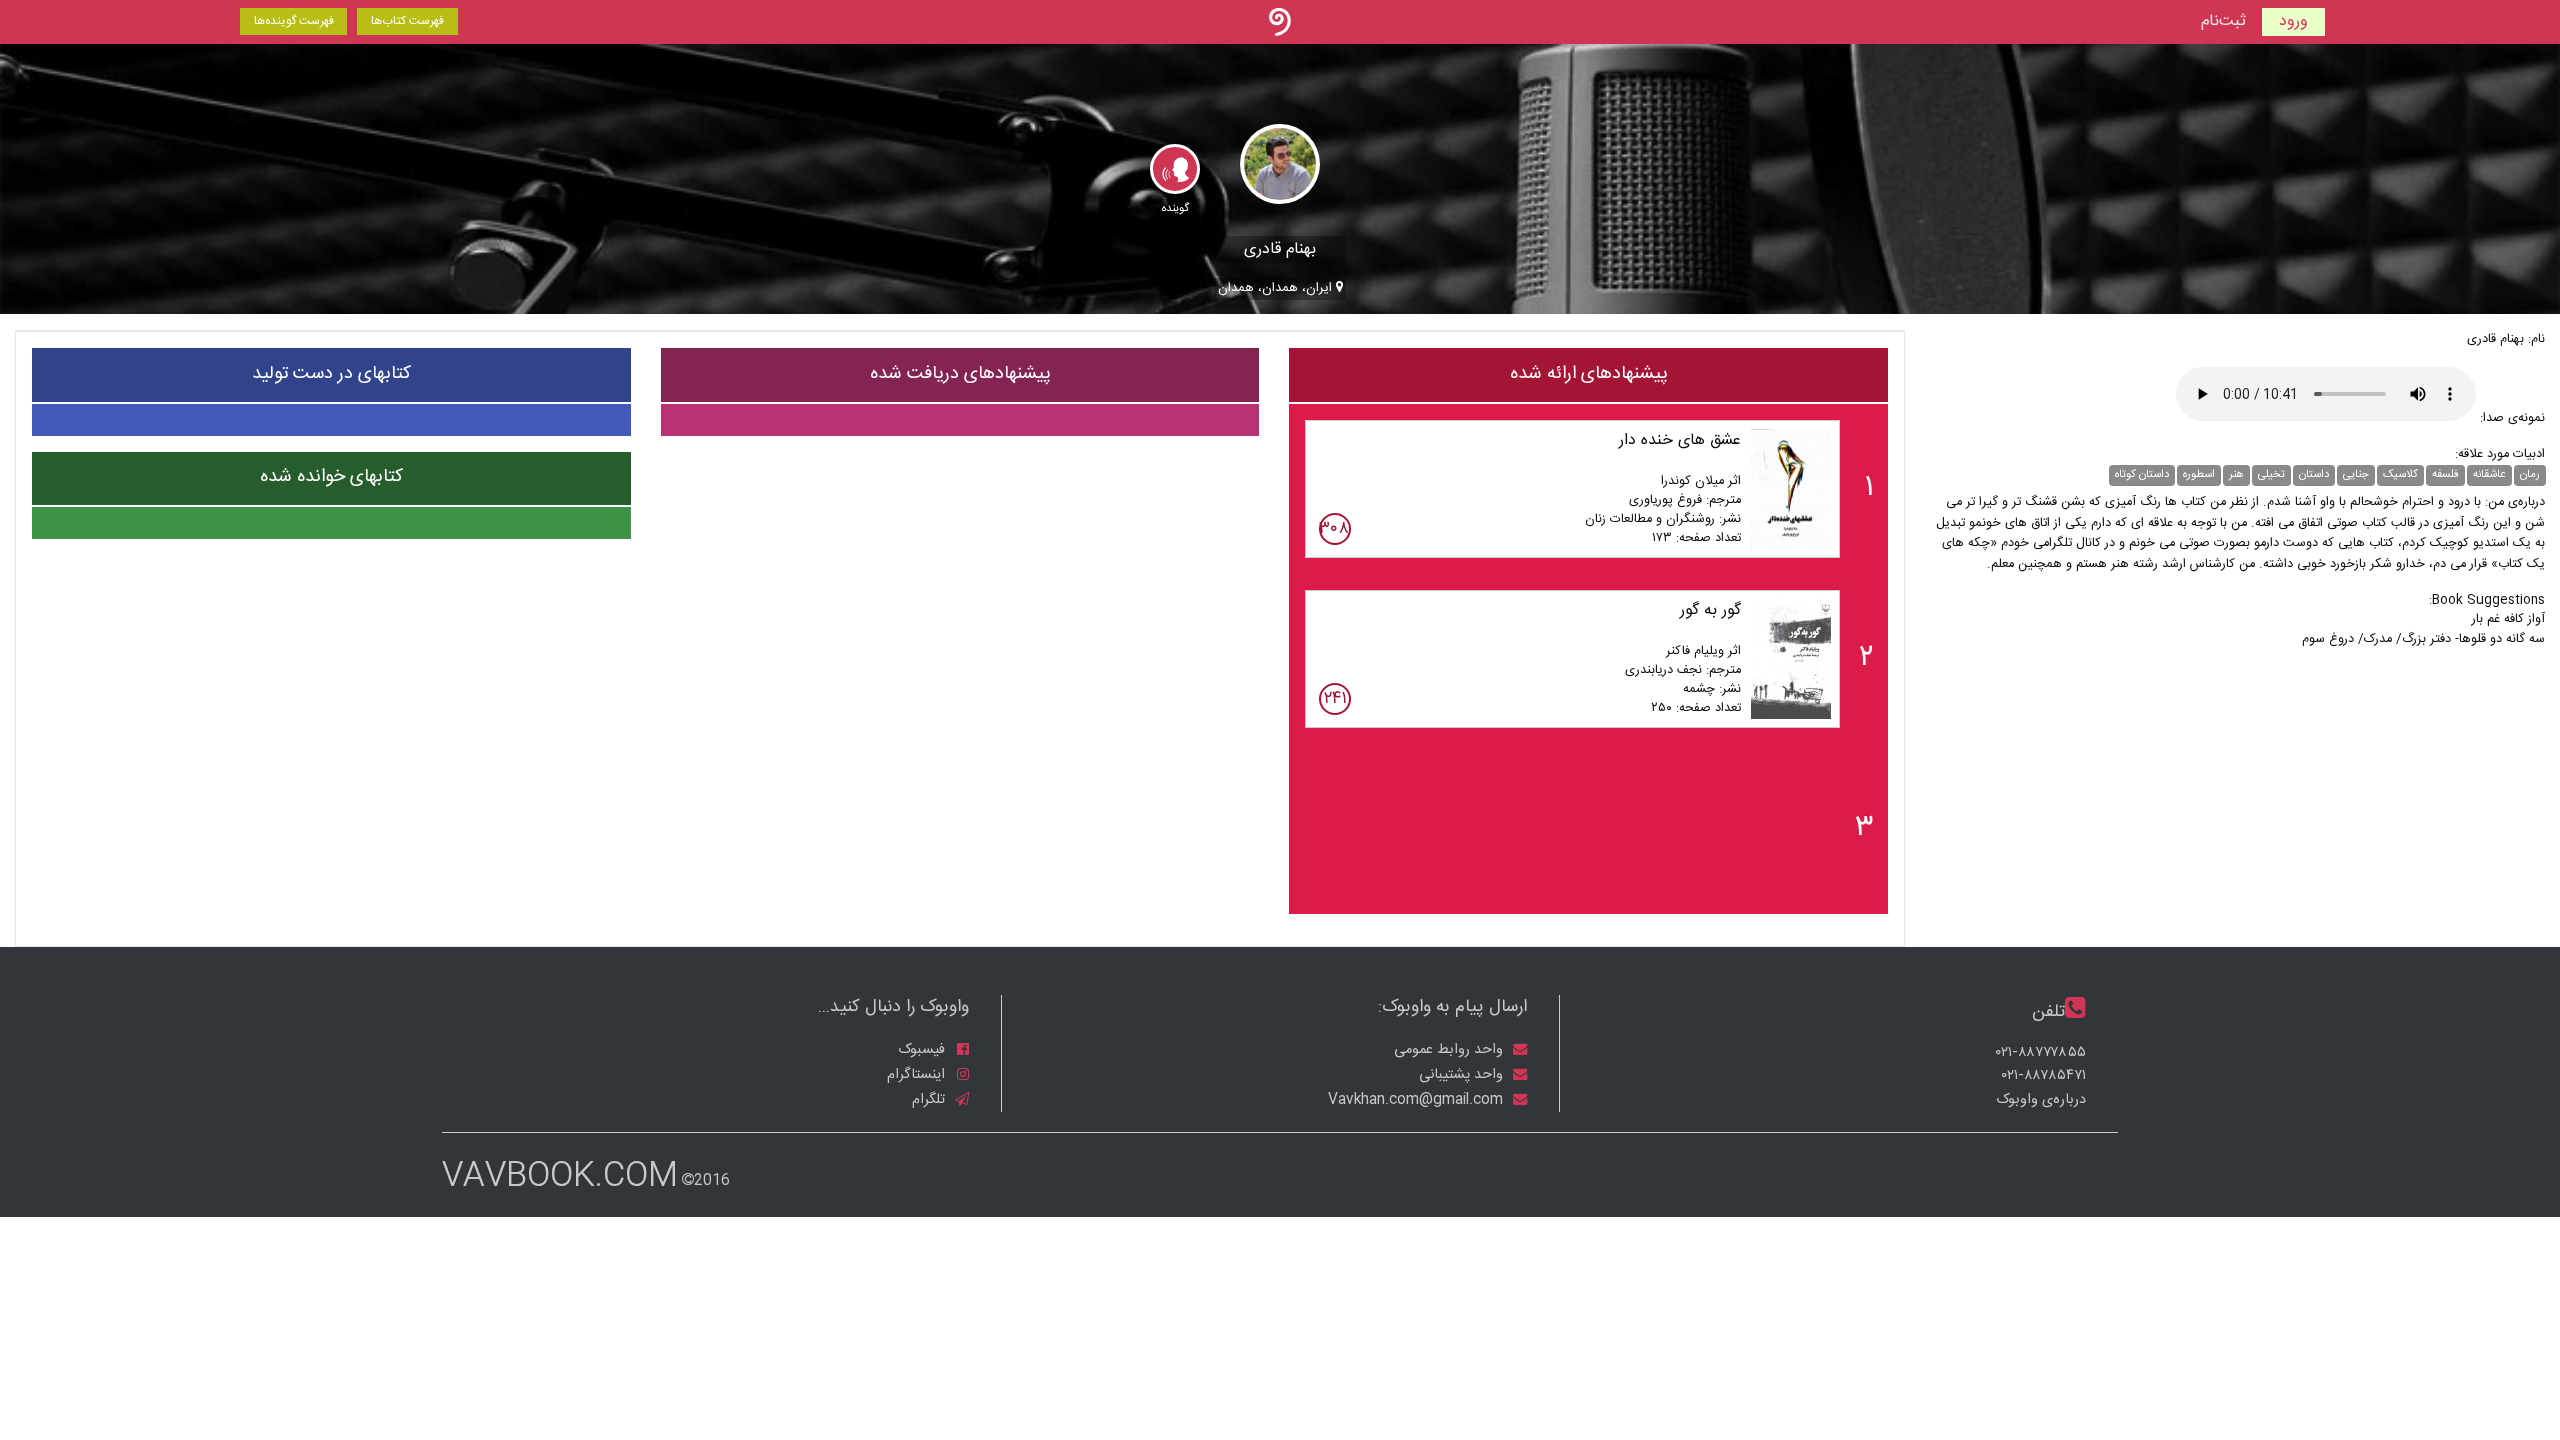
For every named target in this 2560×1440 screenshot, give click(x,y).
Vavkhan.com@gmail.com (1417, 1099)
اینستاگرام (918, 1075)
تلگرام (930, 1099)
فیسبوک (923, 1050)
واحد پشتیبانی (1463, 1075)
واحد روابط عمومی (1450, 1050)
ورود (2293, 21)
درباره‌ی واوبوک (2041, 1100)
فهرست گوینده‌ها (294, 21)
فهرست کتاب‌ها (407, 21)
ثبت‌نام (2223, 22)
